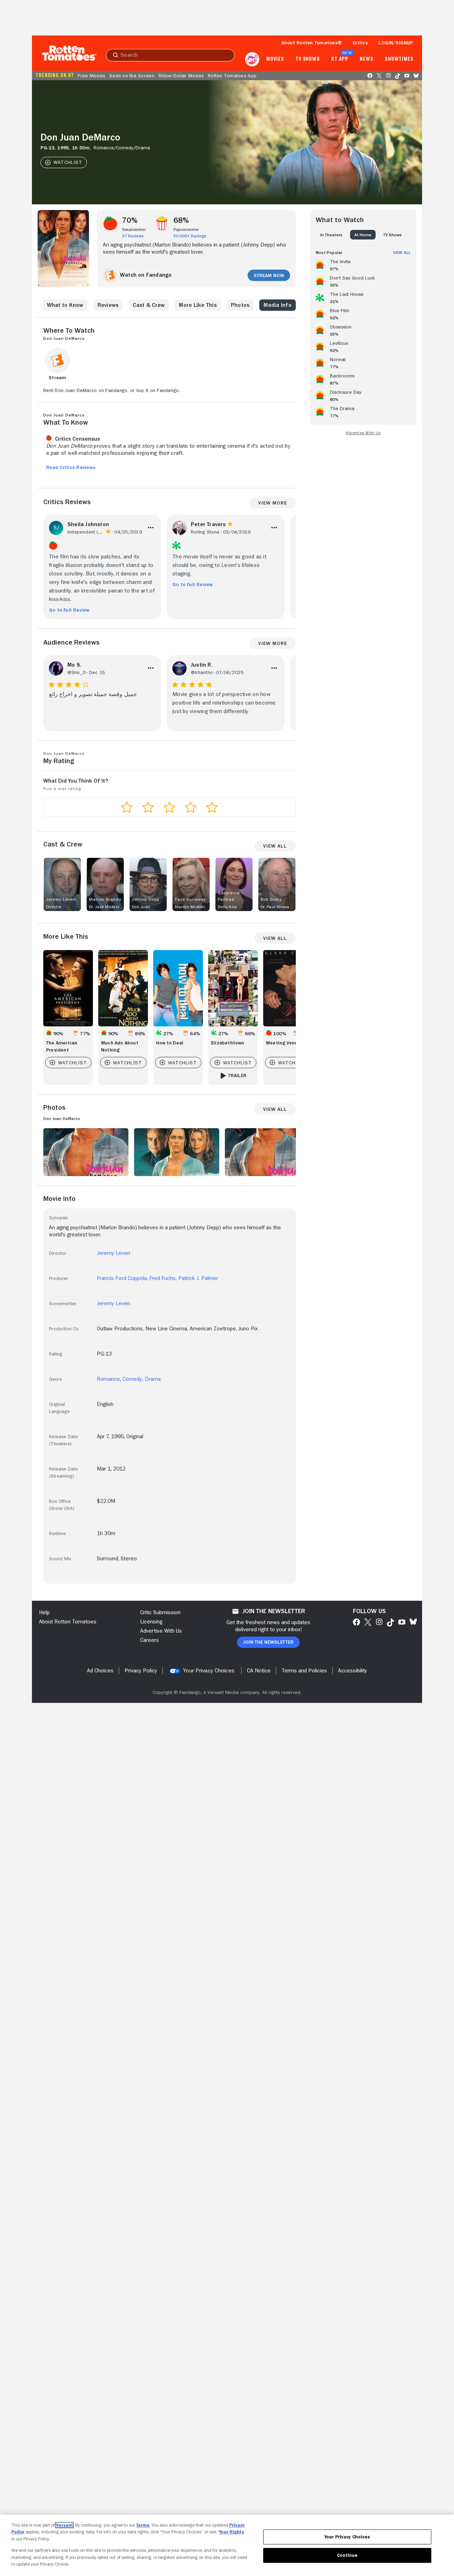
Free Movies (91, 76)
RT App (340, 59)
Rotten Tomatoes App (232, 76)
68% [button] (181, 220)
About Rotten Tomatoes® (312, 43)
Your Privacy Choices (209, 1671)
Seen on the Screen (132, 76)
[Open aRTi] (252, 59)
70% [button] (130, 220)
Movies (275, 59)
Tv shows (308, 59)
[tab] (331, 235)
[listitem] (363, 264)
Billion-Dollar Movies (181, 76)
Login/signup (396, 43)
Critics (360, 43)
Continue (347, 2555)
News (367, 59)
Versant (65, 2525)
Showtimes (399, 59)
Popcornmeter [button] (186, 230)
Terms (143, 2525)
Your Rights (232, 2532)
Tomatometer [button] (134, 230)
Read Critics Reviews (71, 467)
